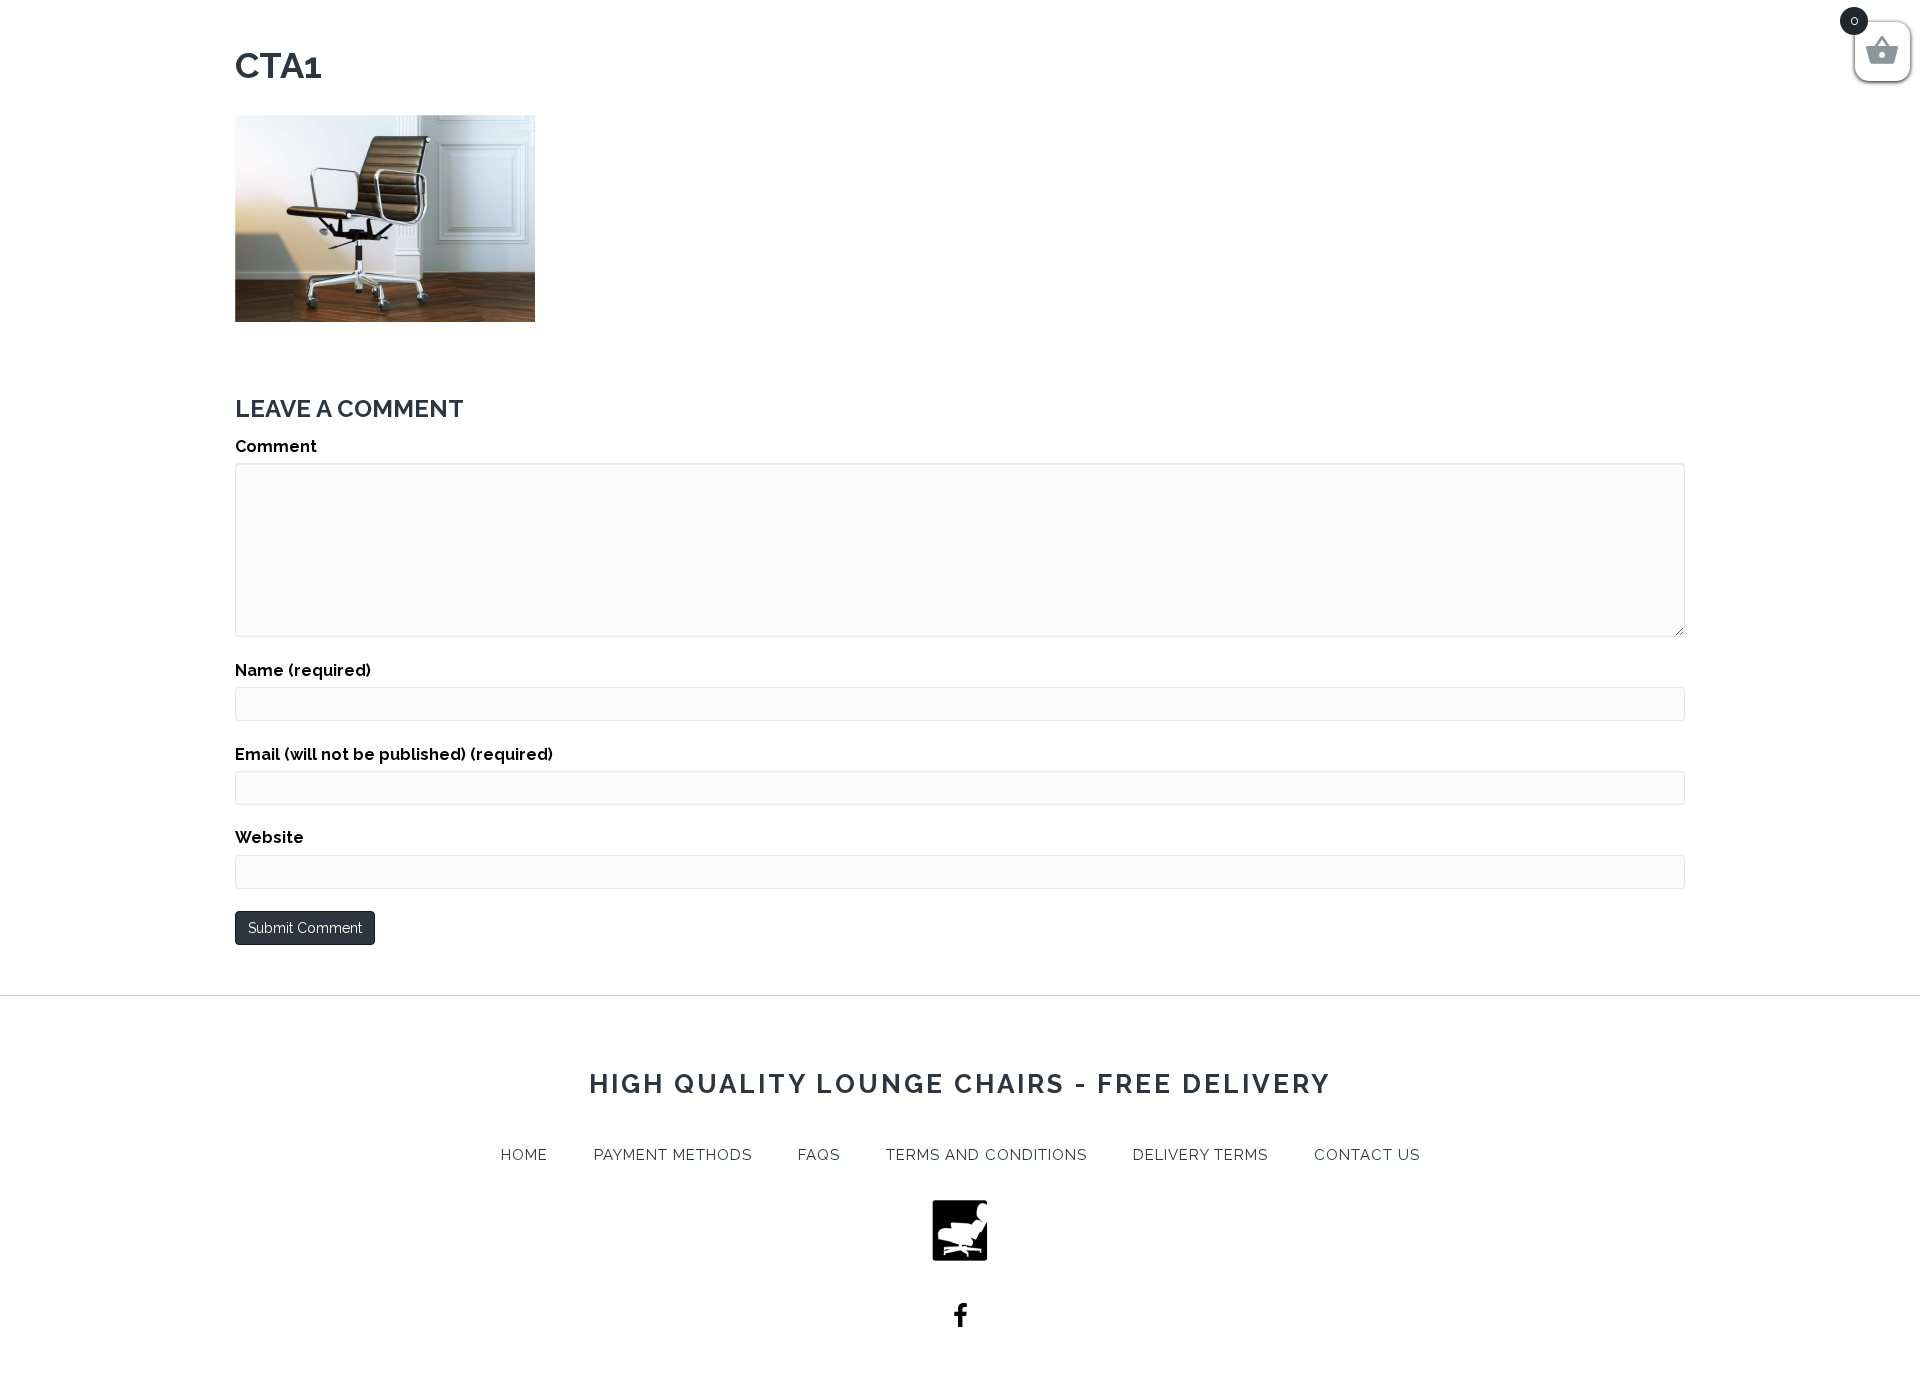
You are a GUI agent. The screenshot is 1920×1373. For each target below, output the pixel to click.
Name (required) (303, 670)
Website (269, 837)
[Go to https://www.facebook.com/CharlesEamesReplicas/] (960, 1318)
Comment (276, 446)
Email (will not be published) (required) (394, 754)
